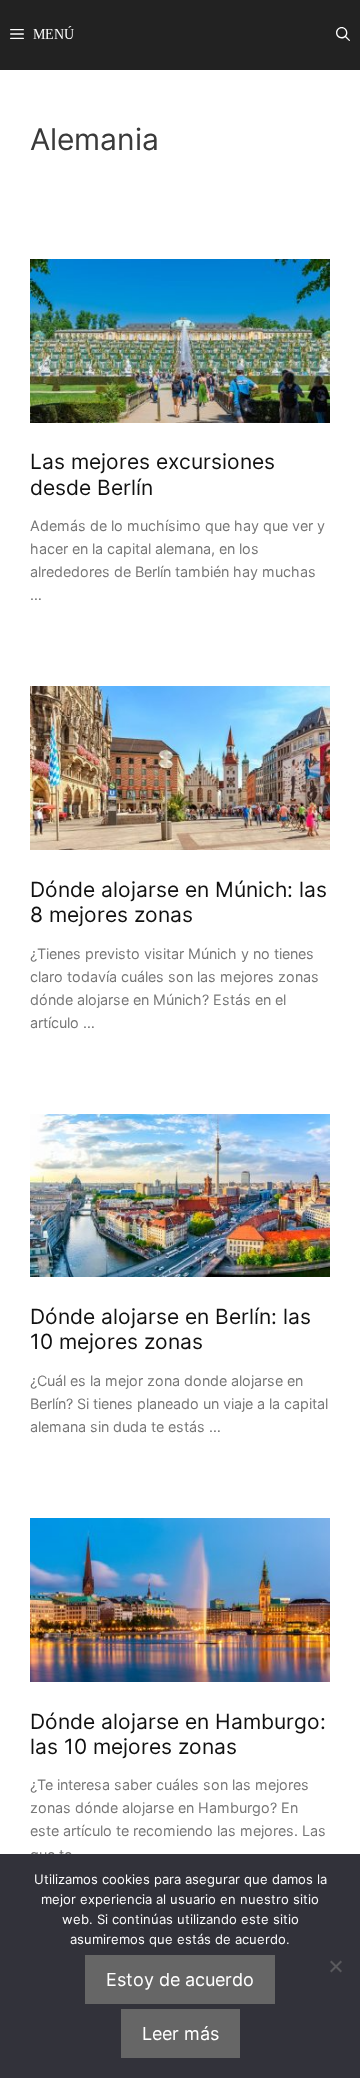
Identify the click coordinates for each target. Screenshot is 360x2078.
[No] (335, 1966)
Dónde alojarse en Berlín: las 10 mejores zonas (170, 1329)
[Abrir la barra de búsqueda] (343, 35)
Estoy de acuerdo (180, 1979)
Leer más (180, 2033)
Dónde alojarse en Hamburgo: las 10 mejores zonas (178, 1734)
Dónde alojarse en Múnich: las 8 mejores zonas (178, 902)
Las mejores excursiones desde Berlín (152, 474)
